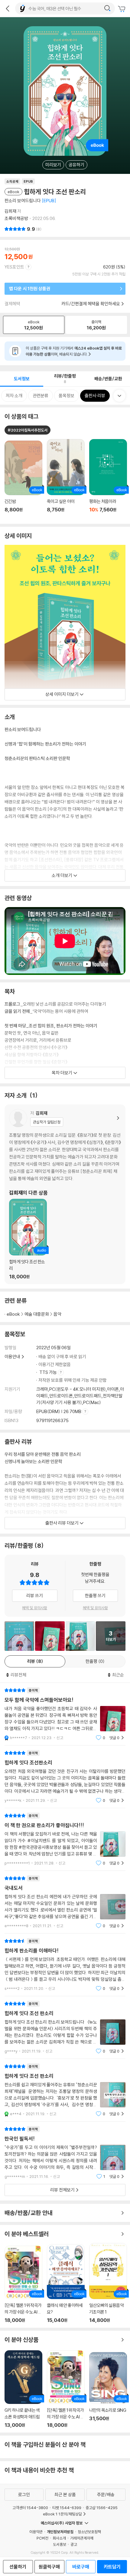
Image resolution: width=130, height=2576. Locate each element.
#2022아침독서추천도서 (28, 430)
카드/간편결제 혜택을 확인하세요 (91, 304)
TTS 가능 (49, 1372)
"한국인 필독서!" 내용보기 (65, 2153)
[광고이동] (107, 8)
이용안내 (12, 1357)
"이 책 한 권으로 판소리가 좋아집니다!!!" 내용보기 (65, 1839)
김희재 (10, 211)
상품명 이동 (23, 480)
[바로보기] (19, 1636)
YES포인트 (14, 267)
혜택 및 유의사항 (35, 1608)
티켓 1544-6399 (67, 2508)
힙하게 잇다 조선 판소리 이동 (28, 1239)
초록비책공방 (16, 218)
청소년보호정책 (89, 2532)
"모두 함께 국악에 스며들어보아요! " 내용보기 (65, 1714)
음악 (57, 1314)
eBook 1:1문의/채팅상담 (62, 2514)
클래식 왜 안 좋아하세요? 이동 (66, 2284)
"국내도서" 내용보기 (65, 1902)
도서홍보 (60, 2544)
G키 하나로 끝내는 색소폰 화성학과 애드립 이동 (23, 2389)
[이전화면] (8, 8)
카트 (122, 9)
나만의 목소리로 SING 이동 (108, 2390)
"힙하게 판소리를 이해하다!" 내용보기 (65, 1965)
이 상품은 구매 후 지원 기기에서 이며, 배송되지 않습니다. (74, 351)
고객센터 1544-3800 (30, 2508)
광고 (74, 2544)
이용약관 (36, 2532)
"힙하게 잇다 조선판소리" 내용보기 (65, 1777)
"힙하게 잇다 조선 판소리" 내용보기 (65, 2027)
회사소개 (59, 2538)
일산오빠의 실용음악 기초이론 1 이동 (108, 2283)
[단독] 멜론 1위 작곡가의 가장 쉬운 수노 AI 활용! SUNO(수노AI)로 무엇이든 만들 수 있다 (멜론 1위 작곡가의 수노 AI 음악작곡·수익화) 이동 (23, 2285)
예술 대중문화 (37, 1314)
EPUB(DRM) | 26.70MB (59, 1411)
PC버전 (42, 2538)
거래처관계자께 (82, 2538)
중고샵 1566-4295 (102, 2508)
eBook (13, 1314)
